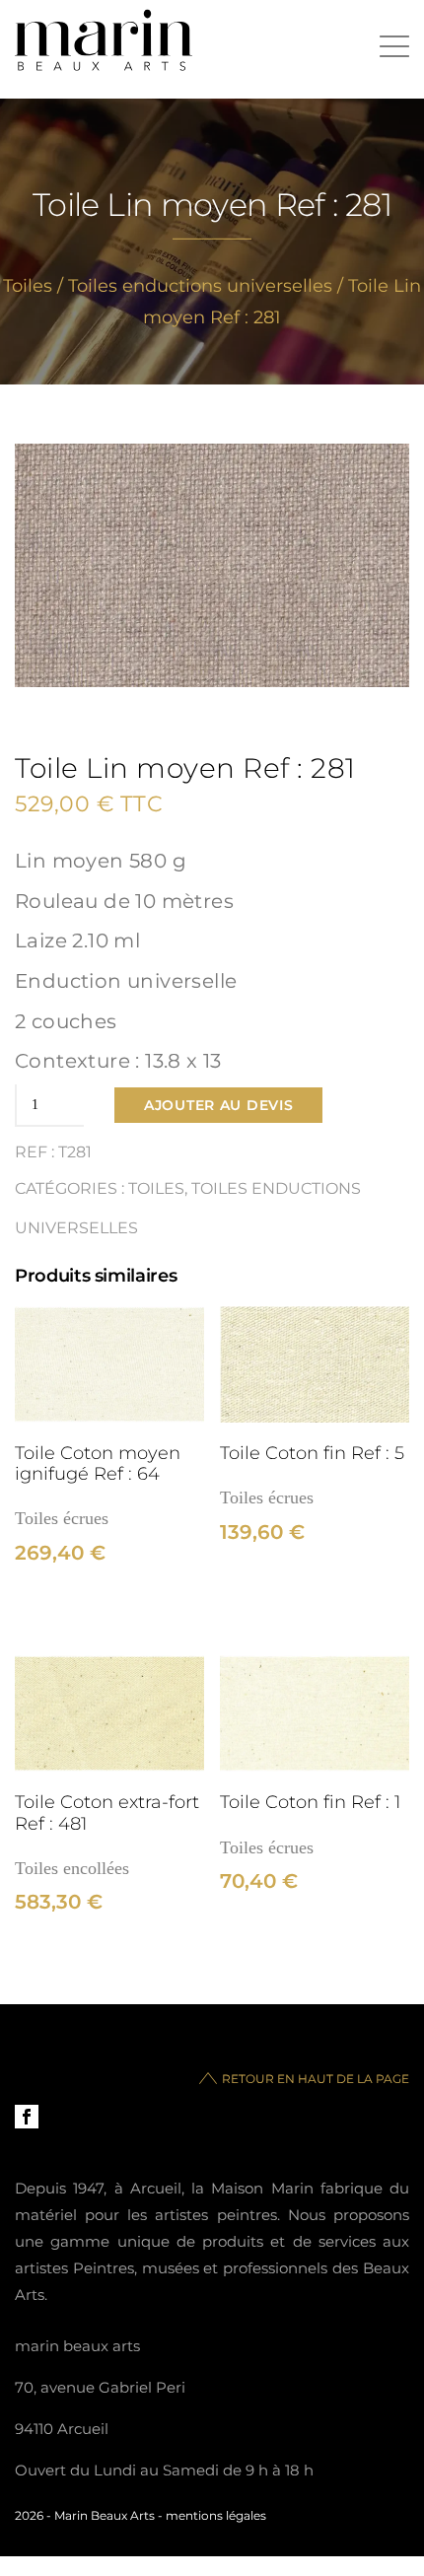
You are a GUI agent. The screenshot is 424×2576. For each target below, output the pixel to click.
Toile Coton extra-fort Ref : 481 (107, 1812)
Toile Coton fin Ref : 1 (310, 1802)
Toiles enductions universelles (200, 286)
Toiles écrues (62, 1518)
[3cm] (109, 1365)
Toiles (28, 286)
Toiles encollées (72, 1868)
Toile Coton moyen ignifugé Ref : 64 (98, 1463)
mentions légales (216, 2515)
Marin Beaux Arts (105, 2515)
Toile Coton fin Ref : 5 (312, 1453)
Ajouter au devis (218, 1105)
